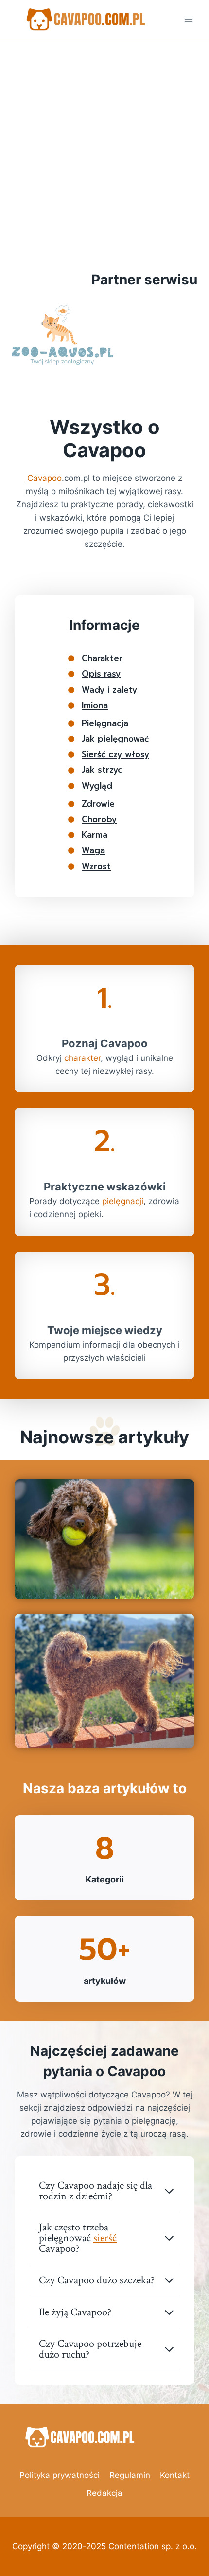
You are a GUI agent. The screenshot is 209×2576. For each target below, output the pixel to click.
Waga (93, 850)
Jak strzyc (102, 770)
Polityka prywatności (60, 2475)
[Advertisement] (104, 149)
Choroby (99, 819)
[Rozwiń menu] (188, 19)
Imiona (95, 705)
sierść (105, 2238)
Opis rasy (101, 674)
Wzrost (96, 866)
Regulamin (130, 2475)
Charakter (102, 658)
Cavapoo (44, 478)
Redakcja (104, 2493)
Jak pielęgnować (115, 739)
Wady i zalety (109, 690)
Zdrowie (98, 804)
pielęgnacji (123, 1201)
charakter (82, 1058)
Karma (95, 835)
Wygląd (97, 786)
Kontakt (175, 2475)
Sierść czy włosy (115, 754)
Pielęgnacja (105, 723)
